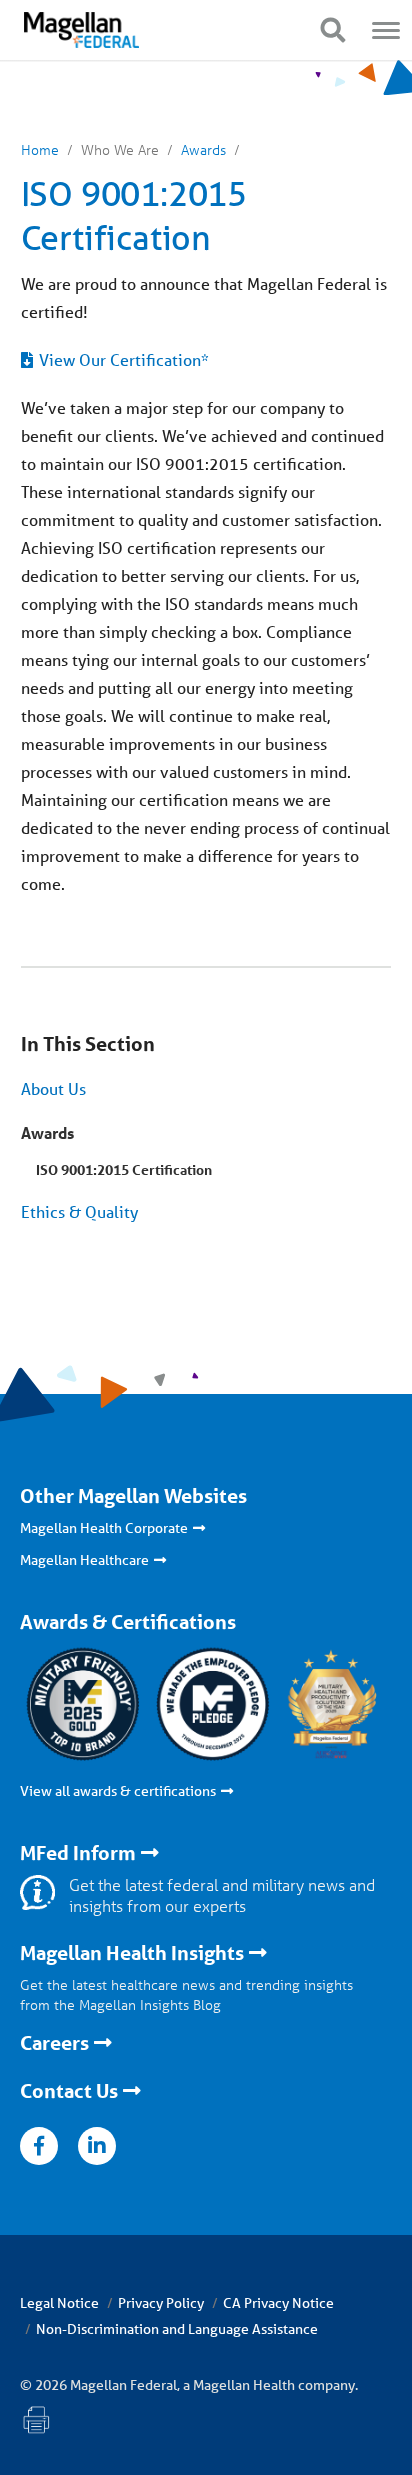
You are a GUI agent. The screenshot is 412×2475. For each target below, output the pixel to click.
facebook (39, 2146)
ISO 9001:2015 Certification (124, 1169)
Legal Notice (59, 2303)
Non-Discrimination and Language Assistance (177, 2329)
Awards (47, 1132)
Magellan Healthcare (84, 1560)
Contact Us (69, 2091)
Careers (54, 2043)
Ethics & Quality (79, 1211)
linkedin (97, 2146)
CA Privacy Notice (278, 2303)
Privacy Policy (161, 2303)
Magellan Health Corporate (104, 1528)
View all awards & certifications (118, 1791)
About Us (53, 1088)
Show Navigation (332, 30)
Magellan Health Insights (132, 1953)
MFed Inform (78, 1853)
